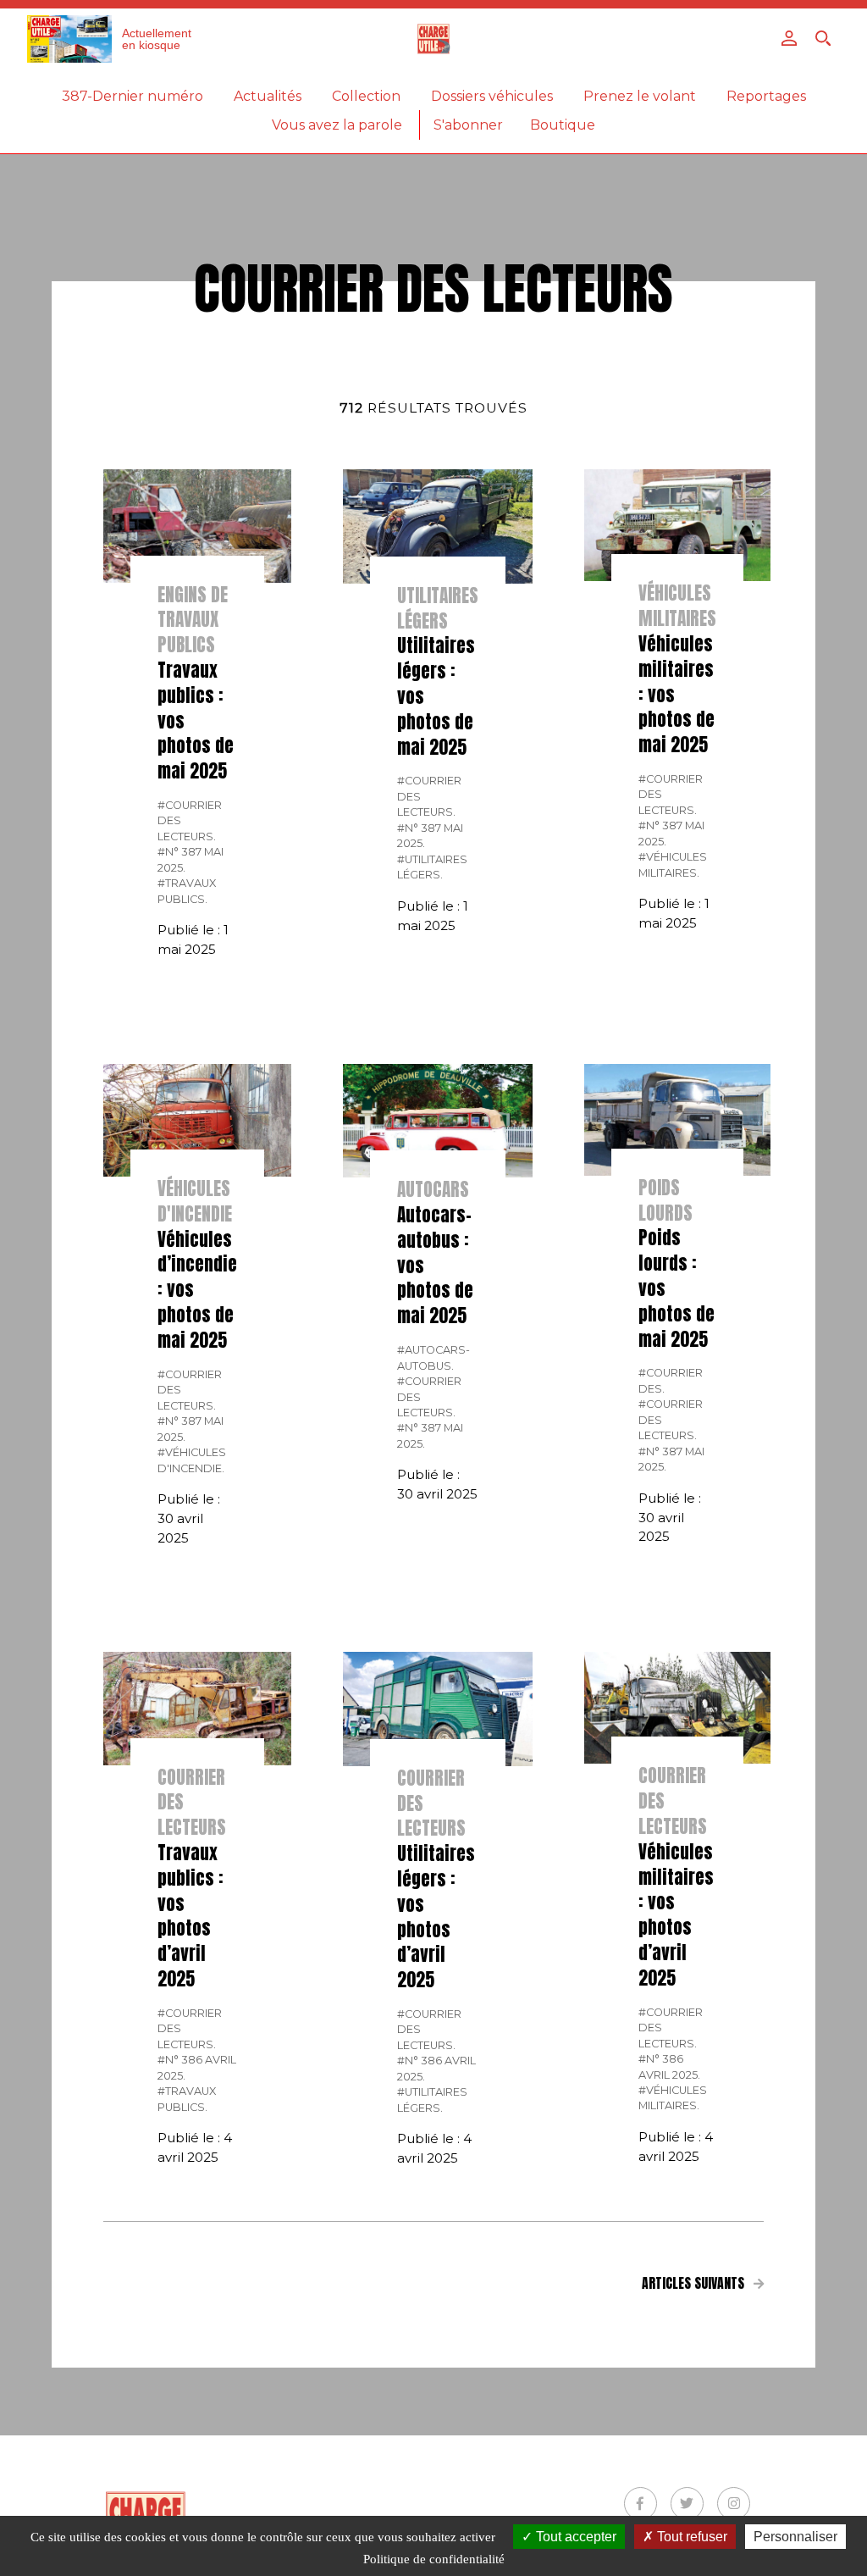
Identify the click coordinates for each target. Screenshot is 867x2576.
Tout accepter (574, 2537)
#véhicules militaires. (673, 864)
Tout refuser (690, 2537)
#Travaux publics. (187, 891)
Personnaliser (795, 2537)
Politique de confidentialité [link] (434, 2559)
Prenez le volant (640, 96)
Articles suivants (695, 2283)
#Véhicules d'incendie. (192, 1460)
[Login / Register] (789, 38)
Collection (366, 96)
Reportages (766, 96)
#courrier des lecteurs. (190, 821)
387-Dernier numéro (133, 96)
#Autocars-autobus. (433, 1357)
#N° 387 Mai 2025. (191, 859)
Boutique (563, 125)
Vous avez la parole (337, 125)
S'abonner (468, 125)
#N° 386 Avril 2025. (197, 2067)
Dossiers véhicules (492, 96)
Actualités (268, 96)
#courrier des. (671, 1380)
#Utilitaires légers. (432, 867)
